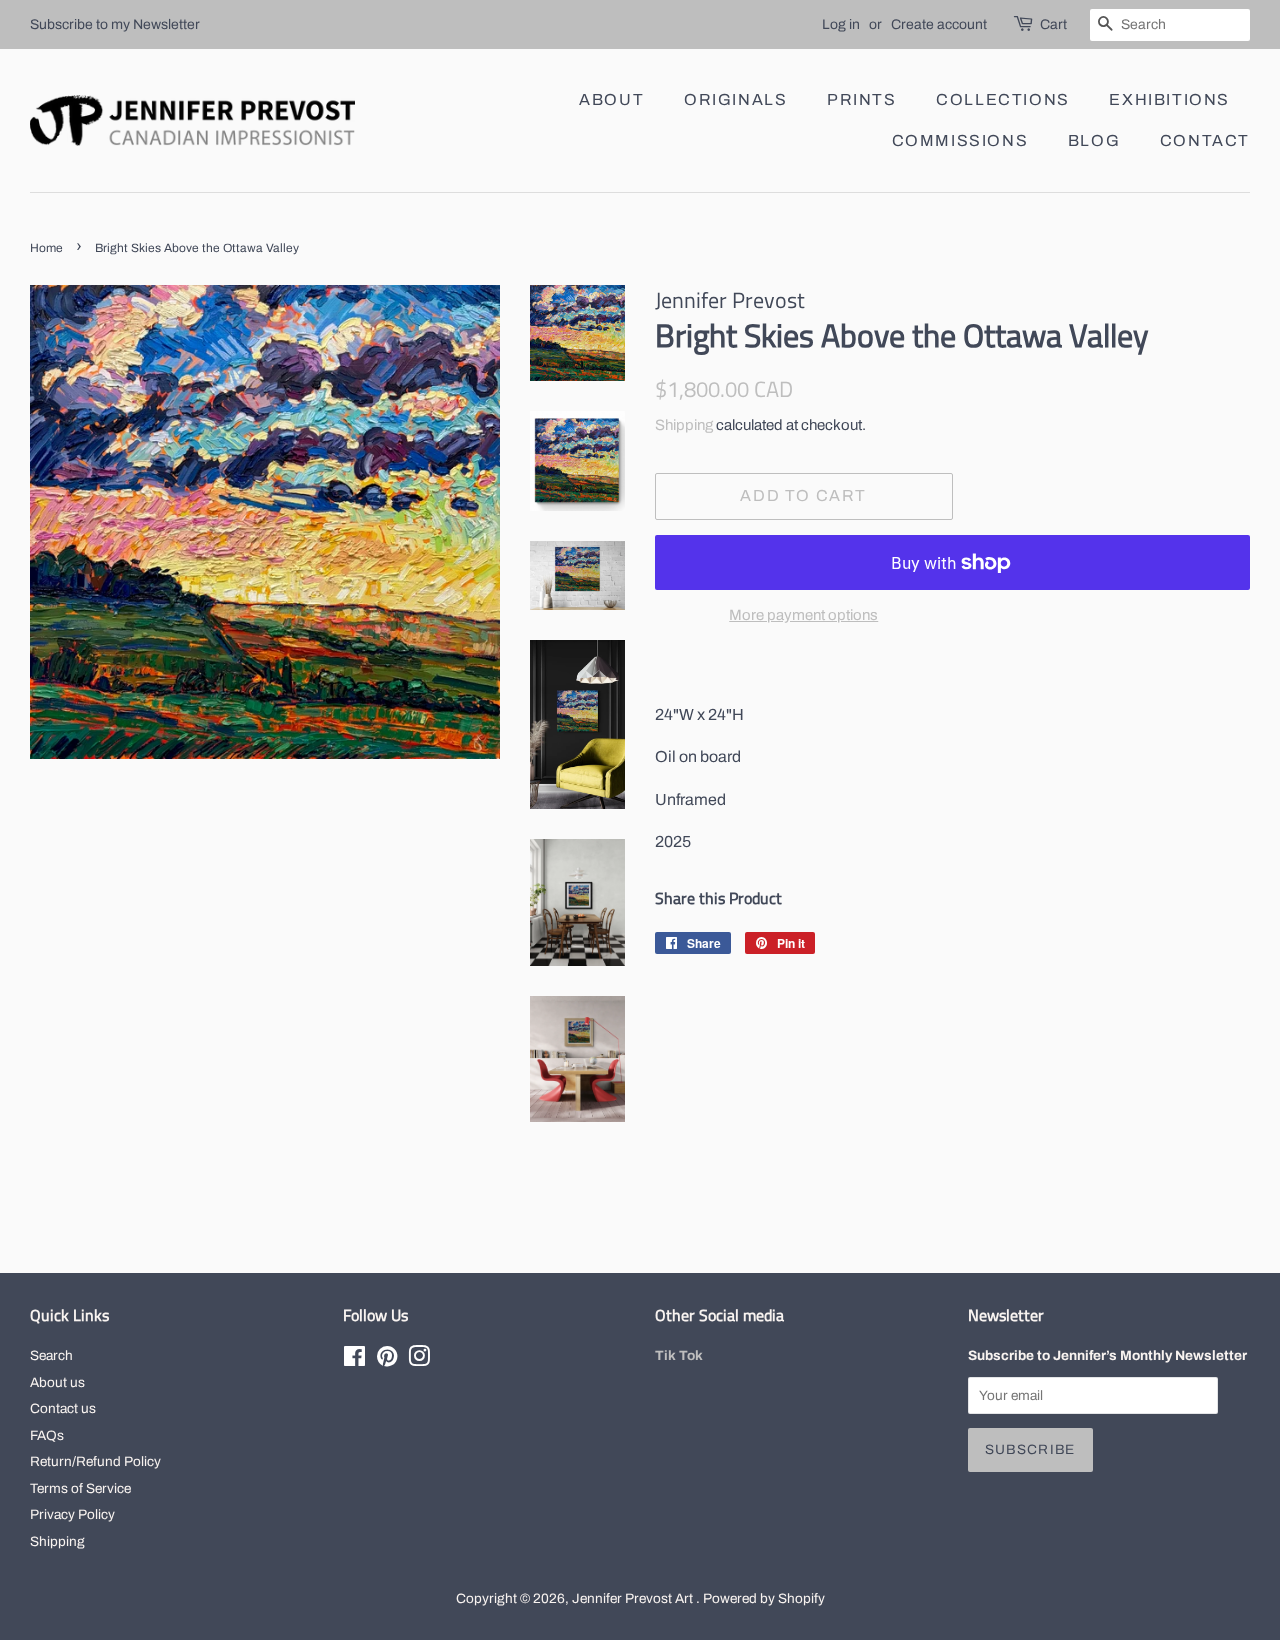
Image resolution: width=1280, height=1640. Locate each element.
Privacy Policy (72, 1514)
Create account (939, 24)
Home (46, 248)
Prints (862, 99)
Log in (841, 24)
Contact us (63, 1408)
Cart (1053, 24)
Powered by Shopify (764, 1598)
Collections (1003, 99)
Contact (1205, 140)
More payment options (803, 615)
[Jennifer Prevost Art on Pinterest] (387, 1360)
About (611, 99)
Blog (1094, 140)
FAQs (47, 1435)
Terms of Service (80, 1488)
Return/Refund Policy (95, 1461)
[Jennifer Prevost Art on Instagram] (419, 1360)
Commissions (960, 140)
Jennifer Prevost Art (634, 1598)
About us (57, 1382)
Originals (735, 99)
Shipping (684, 425)
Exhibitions (1169, 99)
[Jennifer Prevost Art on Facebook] (354, 1360)
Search (51, 1355)
